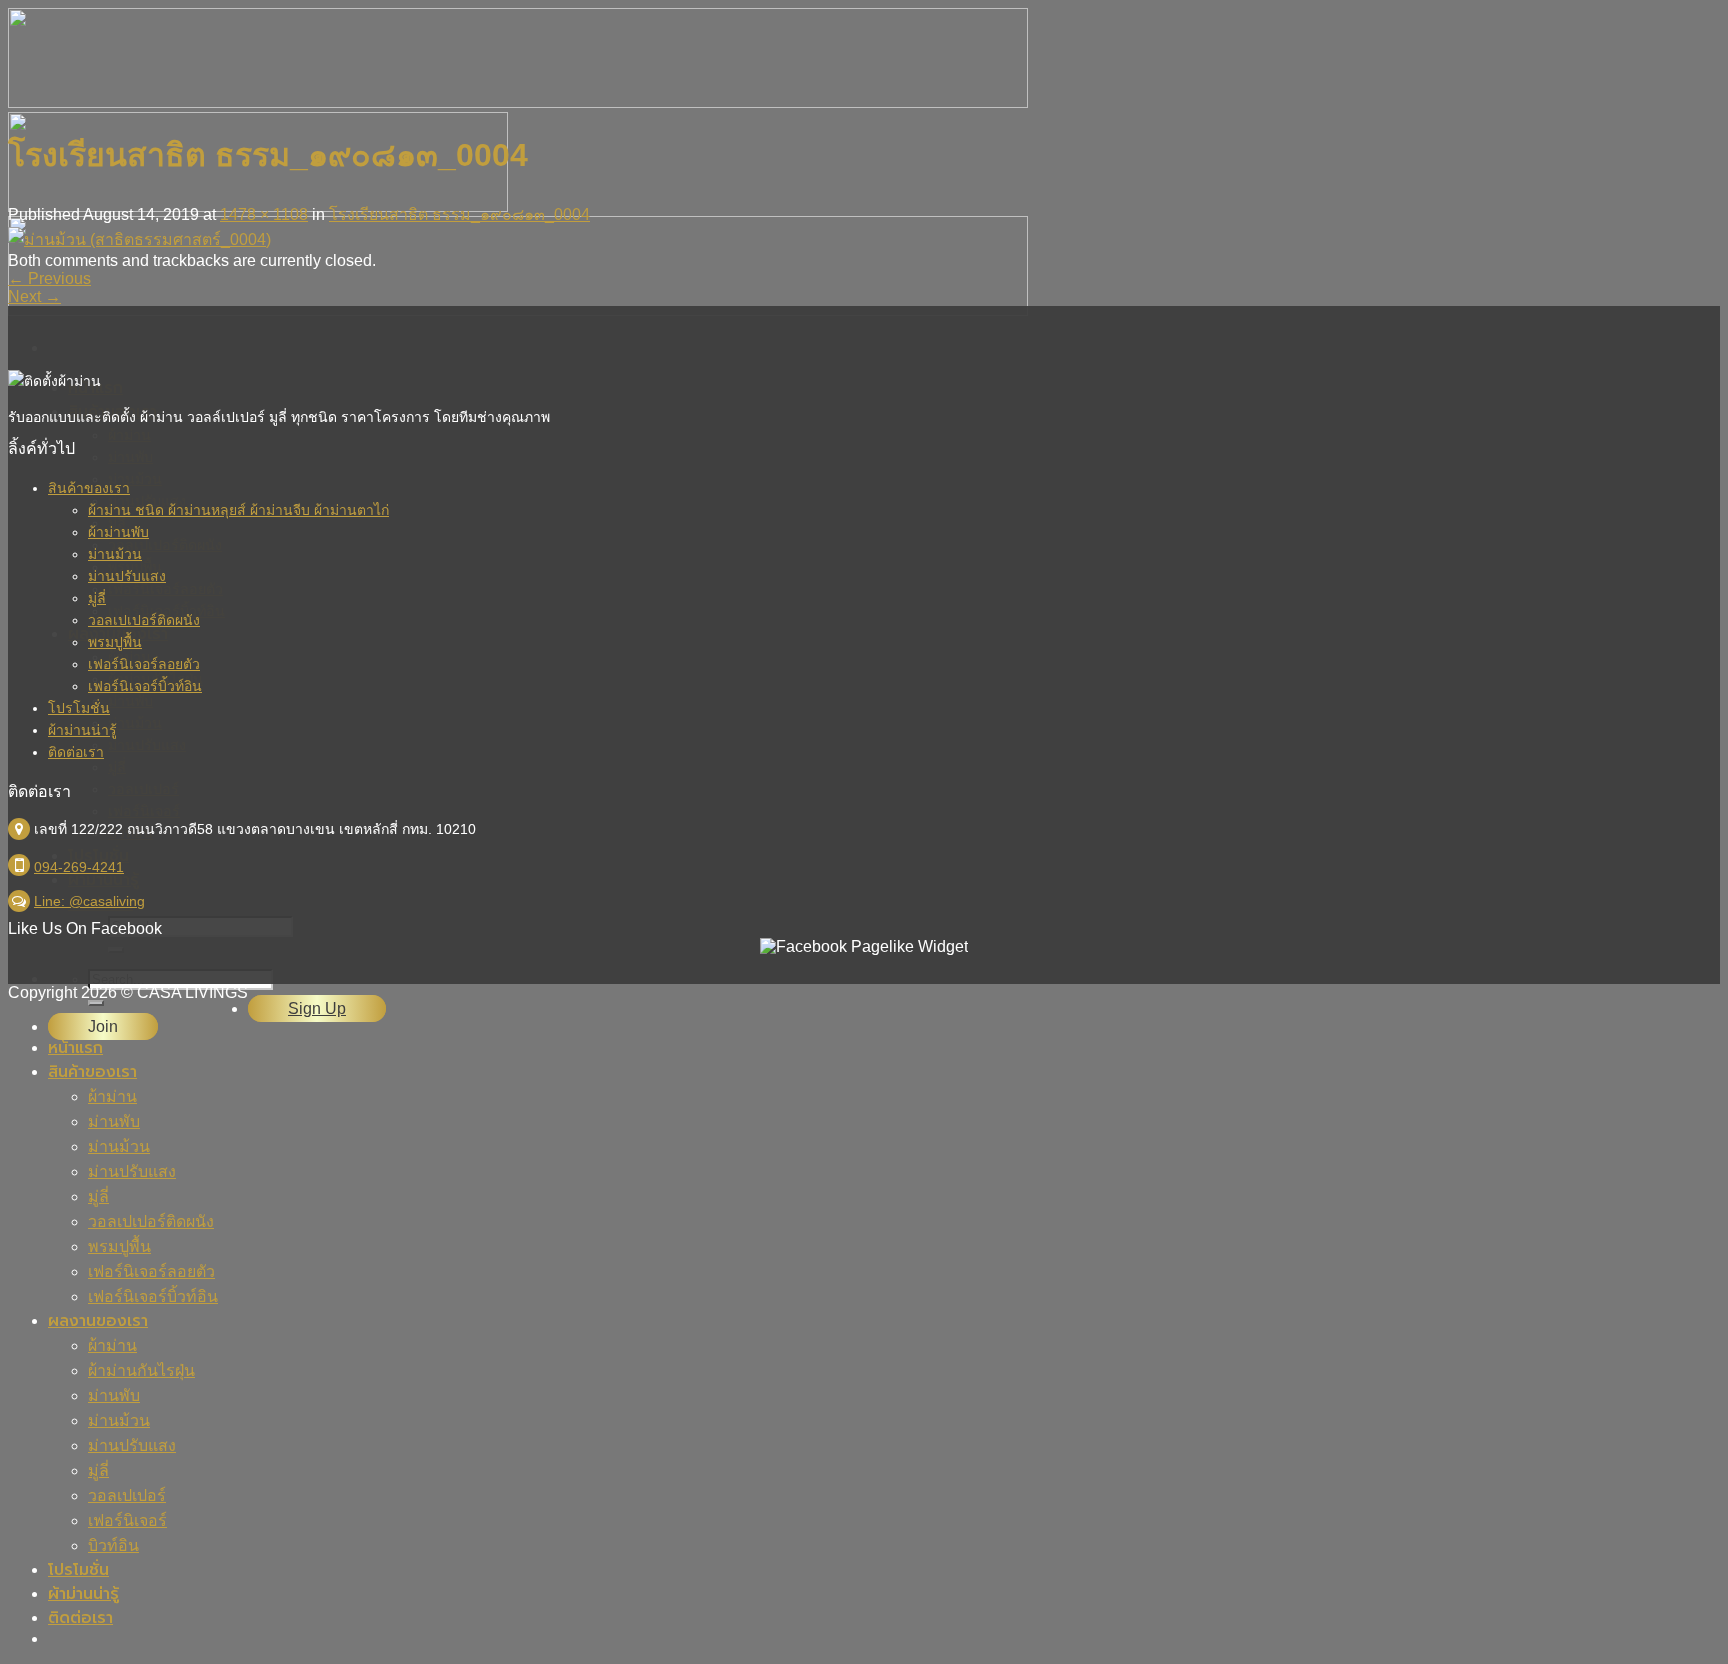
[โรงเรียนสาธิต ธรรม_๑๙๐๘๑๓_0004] (139, 239)
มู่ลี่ (97, 598)
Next (34, 296)
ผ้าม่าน (112, 1096)
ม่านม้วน (115, 554)
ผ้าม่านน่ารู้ (82, 730)
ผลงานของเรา (98, 1321)
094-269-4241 (79, 867)
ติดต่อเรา (76, 752)
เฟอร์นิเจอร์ (127, 1520)
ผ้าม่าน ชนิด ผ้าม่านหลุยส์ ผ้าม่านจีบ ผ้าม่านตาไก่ (238, 510)
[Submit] (96, 1003)
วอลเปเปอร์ (127, 1495)
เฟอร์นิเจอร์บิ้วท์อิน (145, 686)
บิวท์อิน (113, 1545)
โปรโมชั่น (79, 708)
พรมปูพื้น (115, 642)
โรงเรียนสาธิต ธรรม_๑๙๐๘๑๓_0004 (459, 214)
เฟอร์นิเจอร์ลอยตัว (144, 664)
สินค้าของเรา (89, 488)
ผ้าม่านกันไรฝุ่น (141, 1370)
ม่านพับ (114, 1121)
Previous (49, 278)
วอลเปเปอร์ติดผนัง (144, 620)
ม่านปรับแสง (127, 576)
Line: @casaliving (89, 901)
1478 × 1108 (264, 214)
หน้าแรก (75, 1048)
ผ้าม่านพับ (118, 532)
